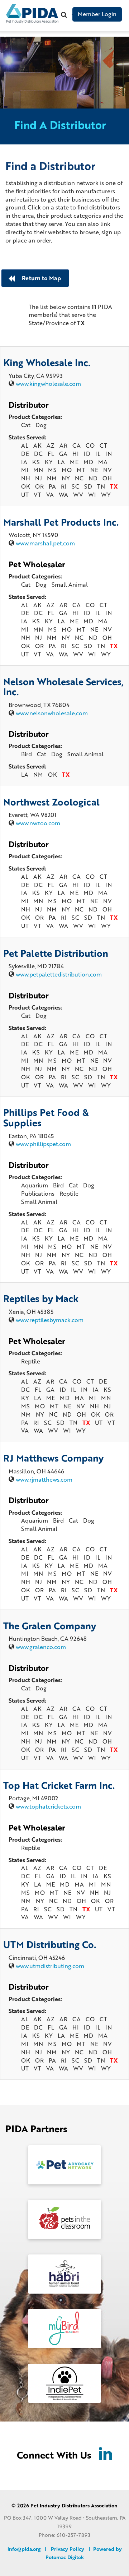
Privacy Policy (68, 2549)
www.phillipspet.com (43, 1144)
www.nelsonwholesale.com (52, 713)
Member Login (97, 14)
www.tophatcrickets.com (48, 1806)
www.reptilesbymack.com (50, 1320)
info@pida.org (24, 2549)
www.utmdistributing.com (50, 1966)
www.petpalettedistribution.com (59, 974)
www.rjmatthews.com (44, 1479)
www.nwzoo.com (38, 823)
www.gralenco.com (41, 1647)
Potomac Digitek (65, 2557)
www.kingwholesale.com (48, 384)
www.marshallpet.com (45, 543)
